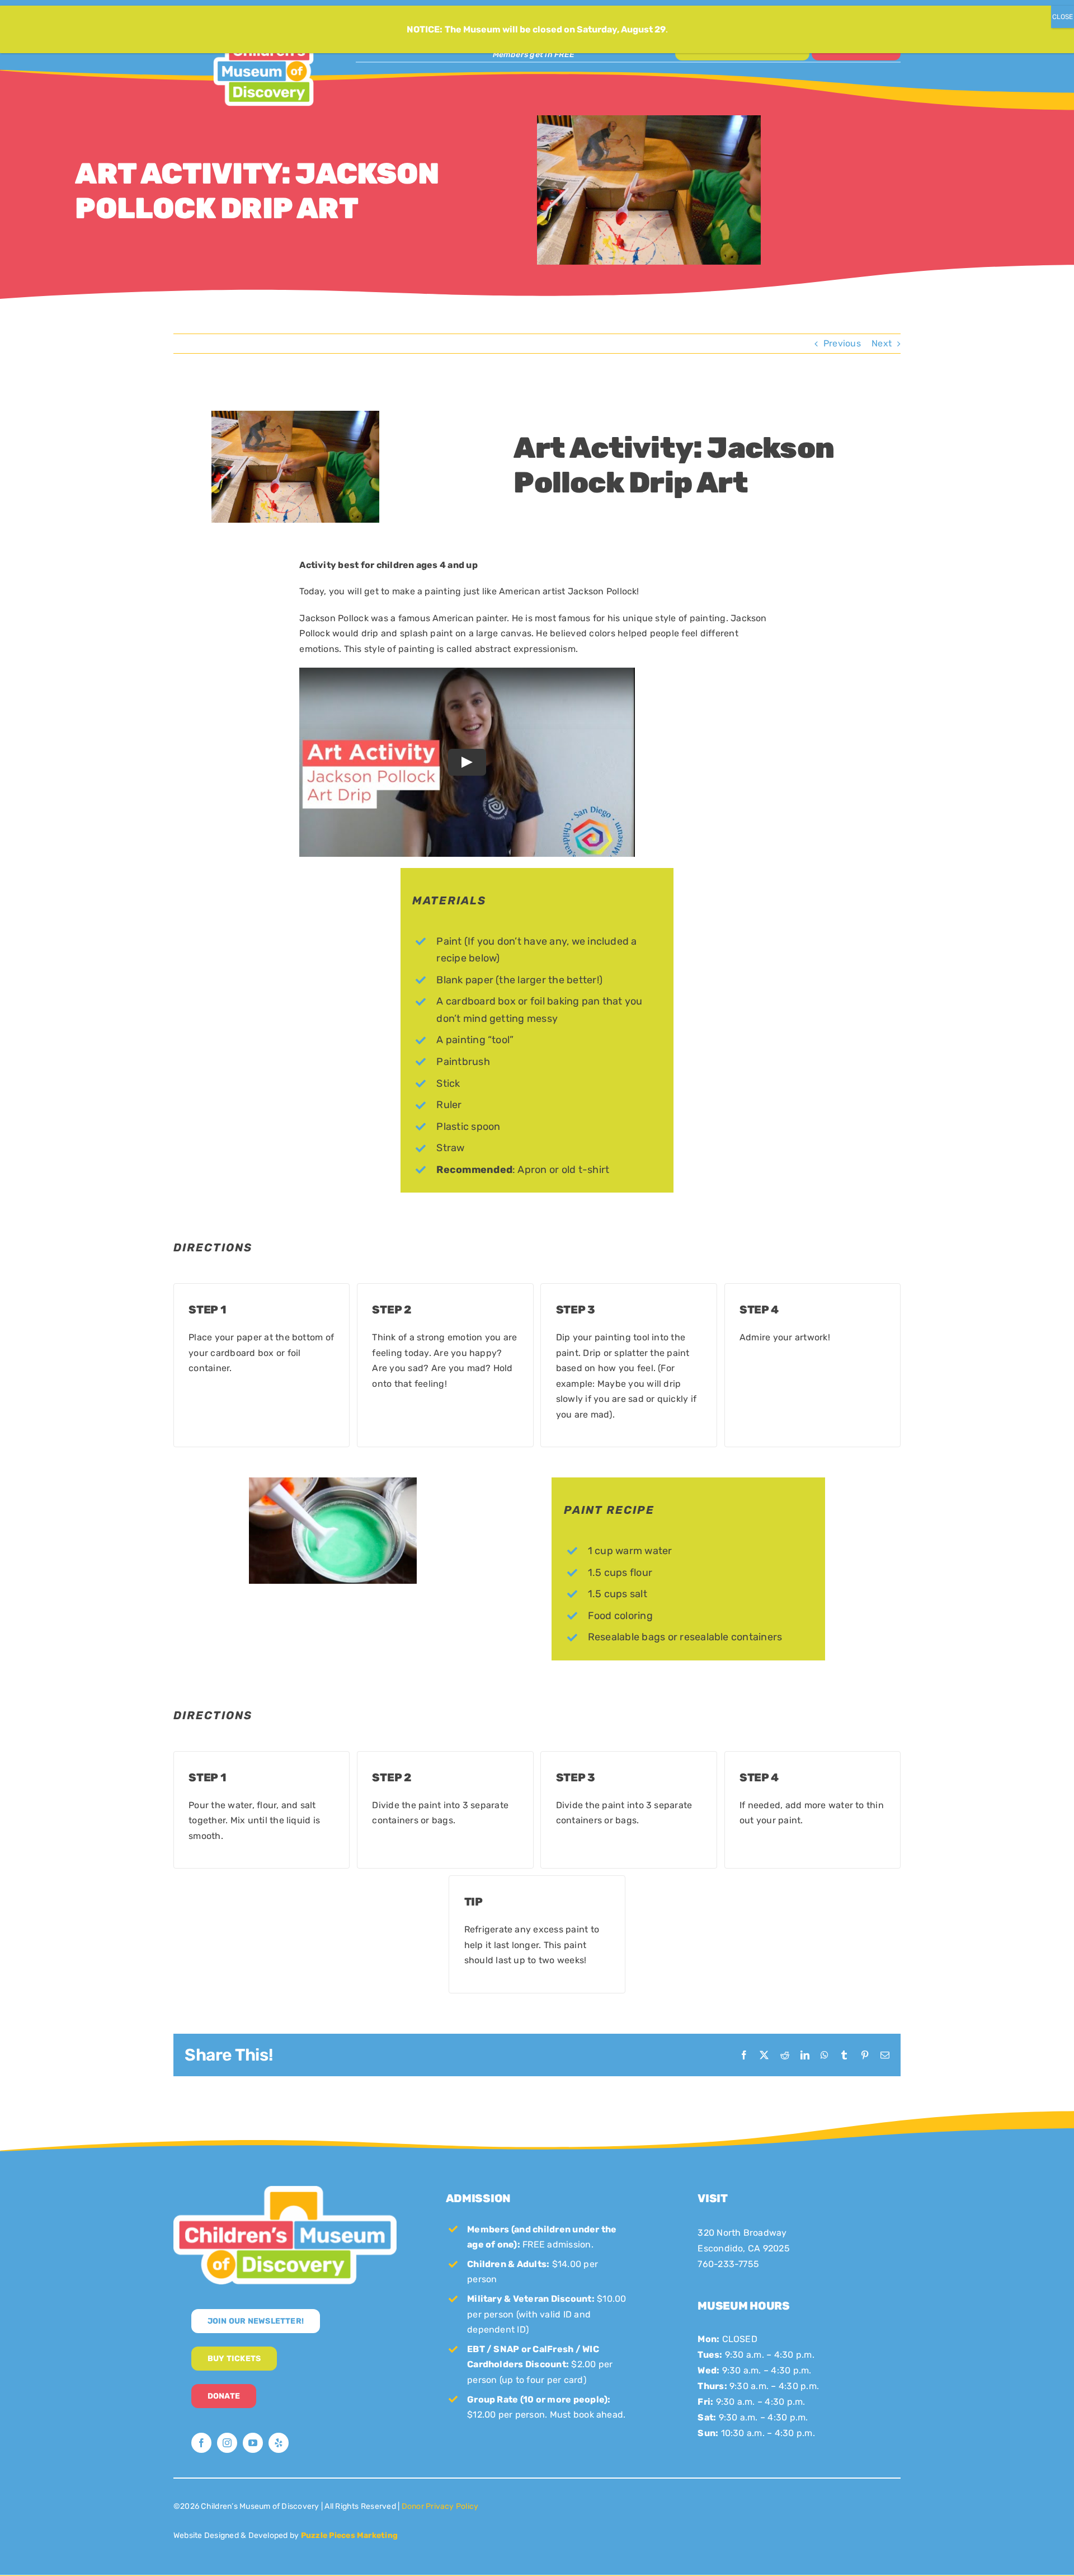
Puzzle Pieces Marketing (350, 2535)
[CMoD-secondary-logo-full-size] (285, 2190)
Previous (842, 343)
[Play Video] (467, 762)
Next (882, 343)
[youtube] (253, 2443)
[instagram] (227, 2443)
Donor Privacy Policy (440, 2506)
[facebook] (201, 2443)
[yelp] (279, 2443)
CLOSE (1063, 17)
